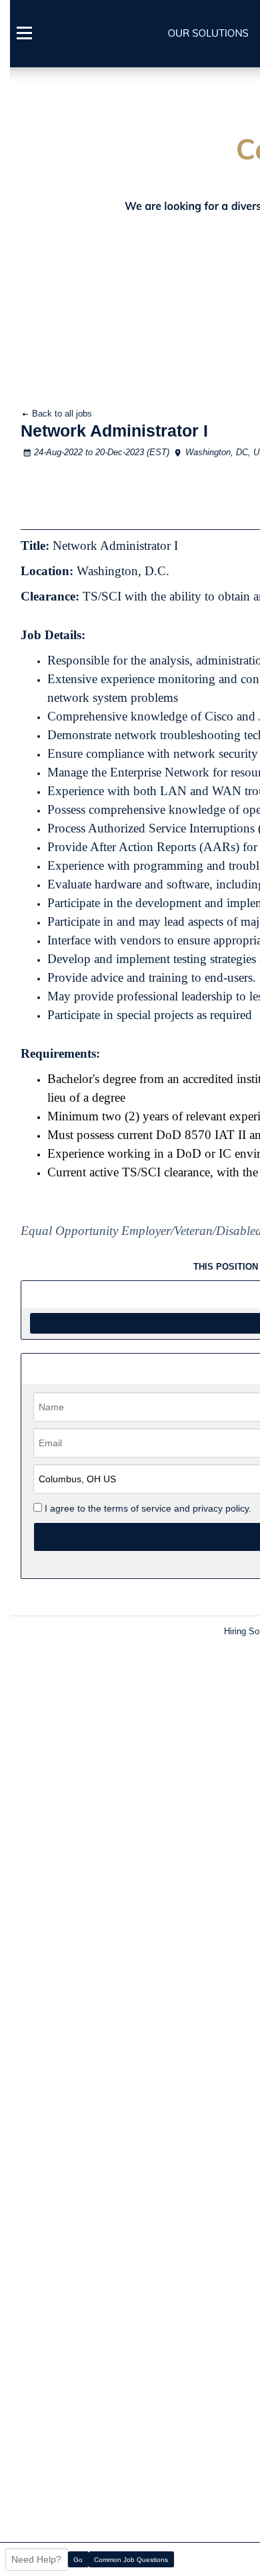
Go (78, 2560)
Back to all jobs (61, 414)
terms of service (138, 1508)
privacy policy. (222, 1508)
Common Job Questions (131, 2560)
